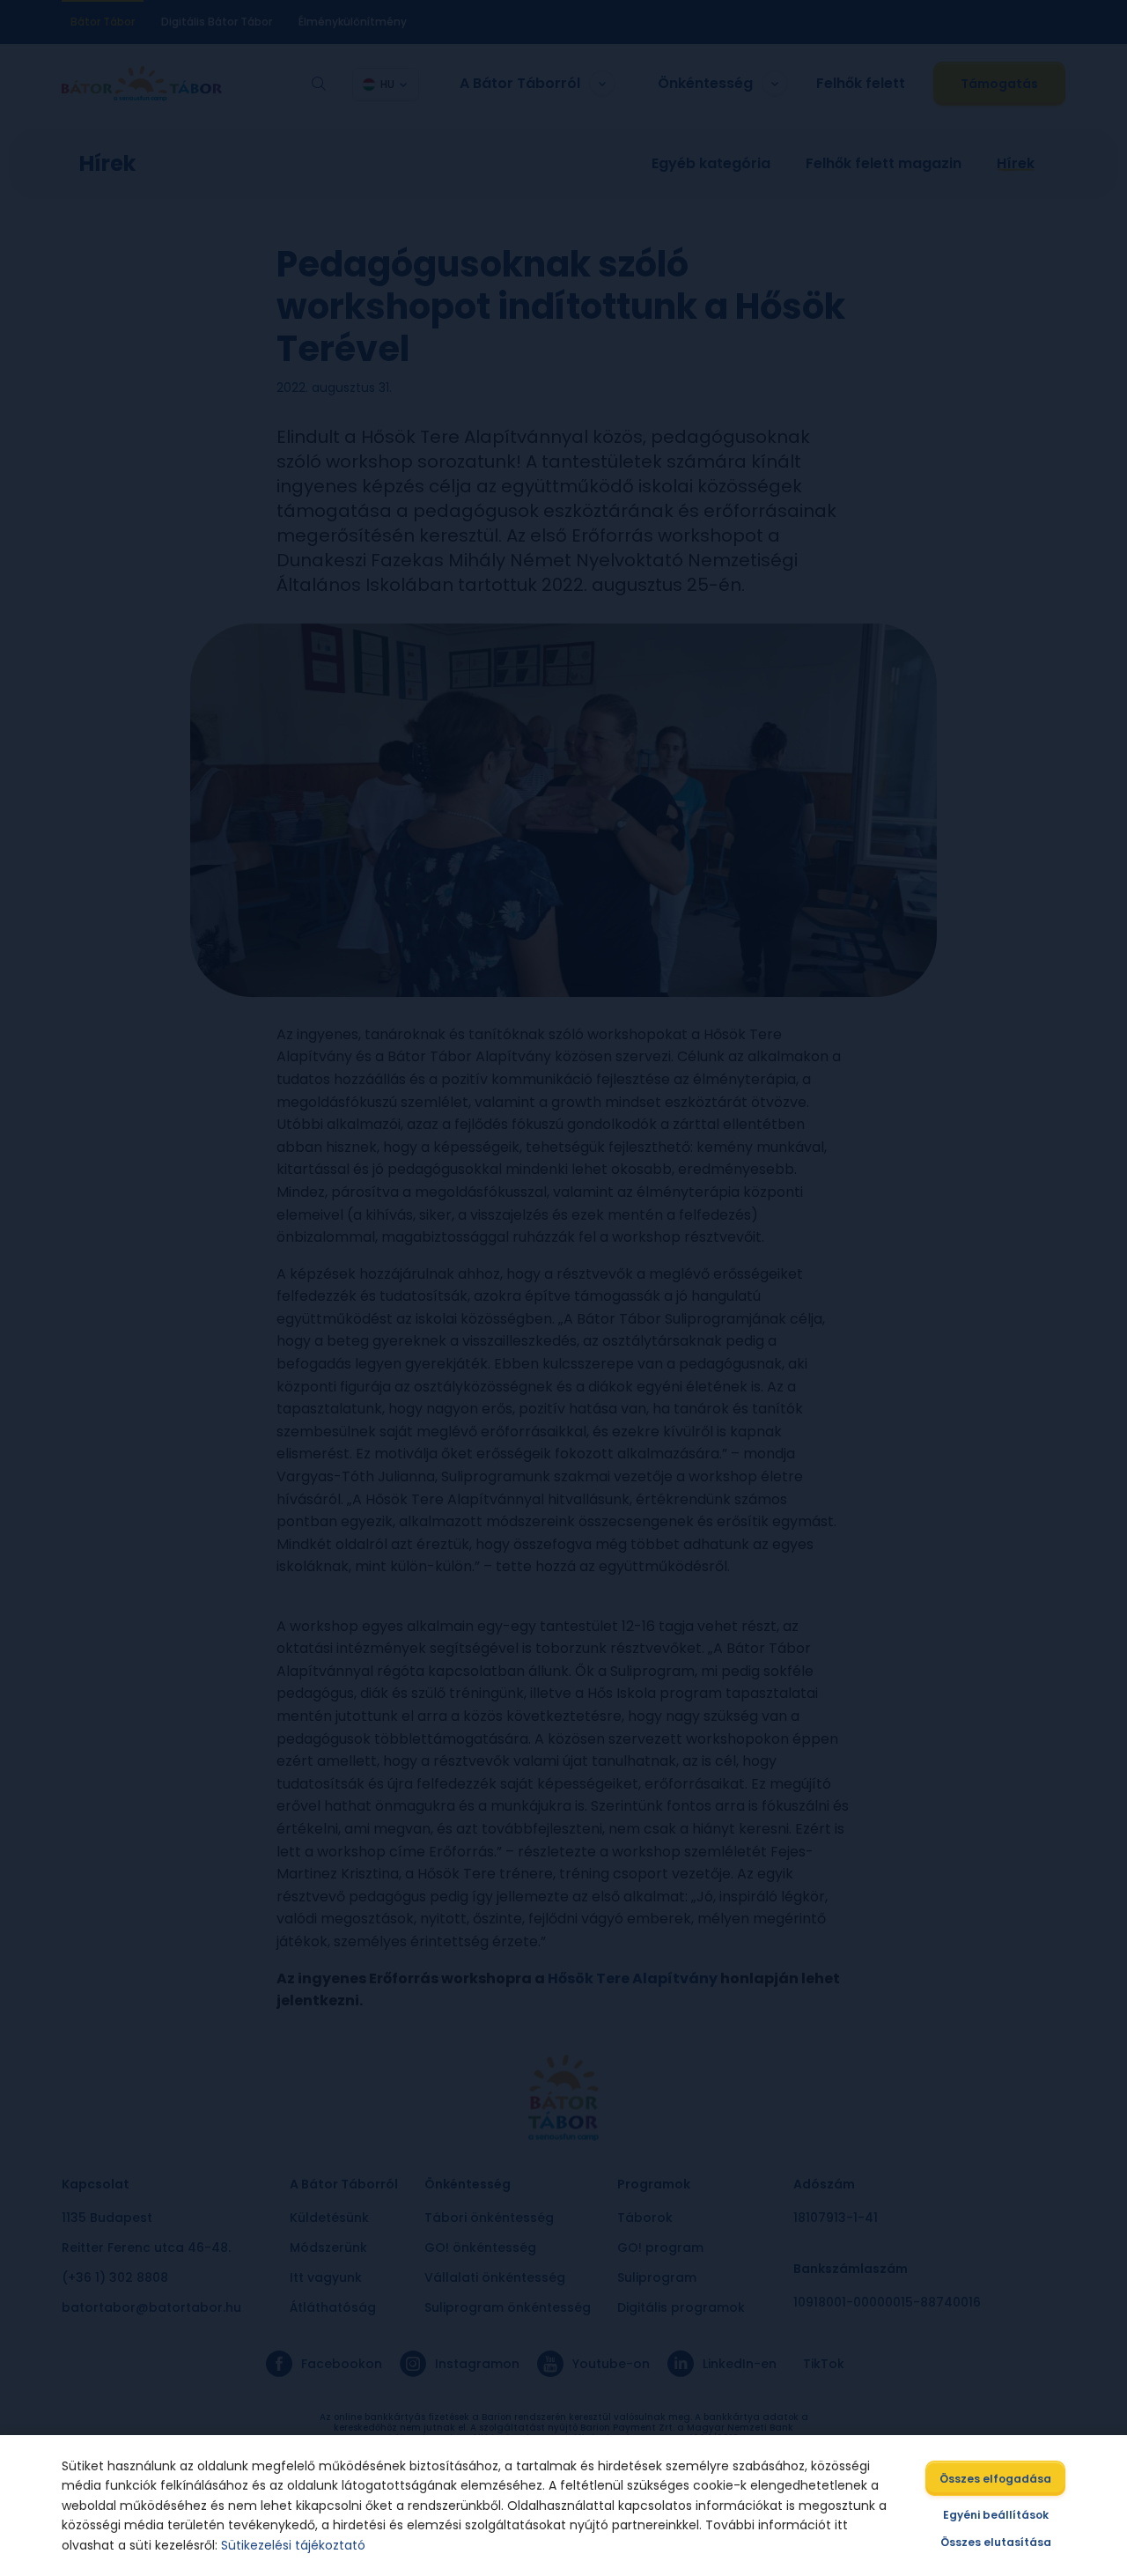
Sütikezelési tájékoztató (293, 2545)
